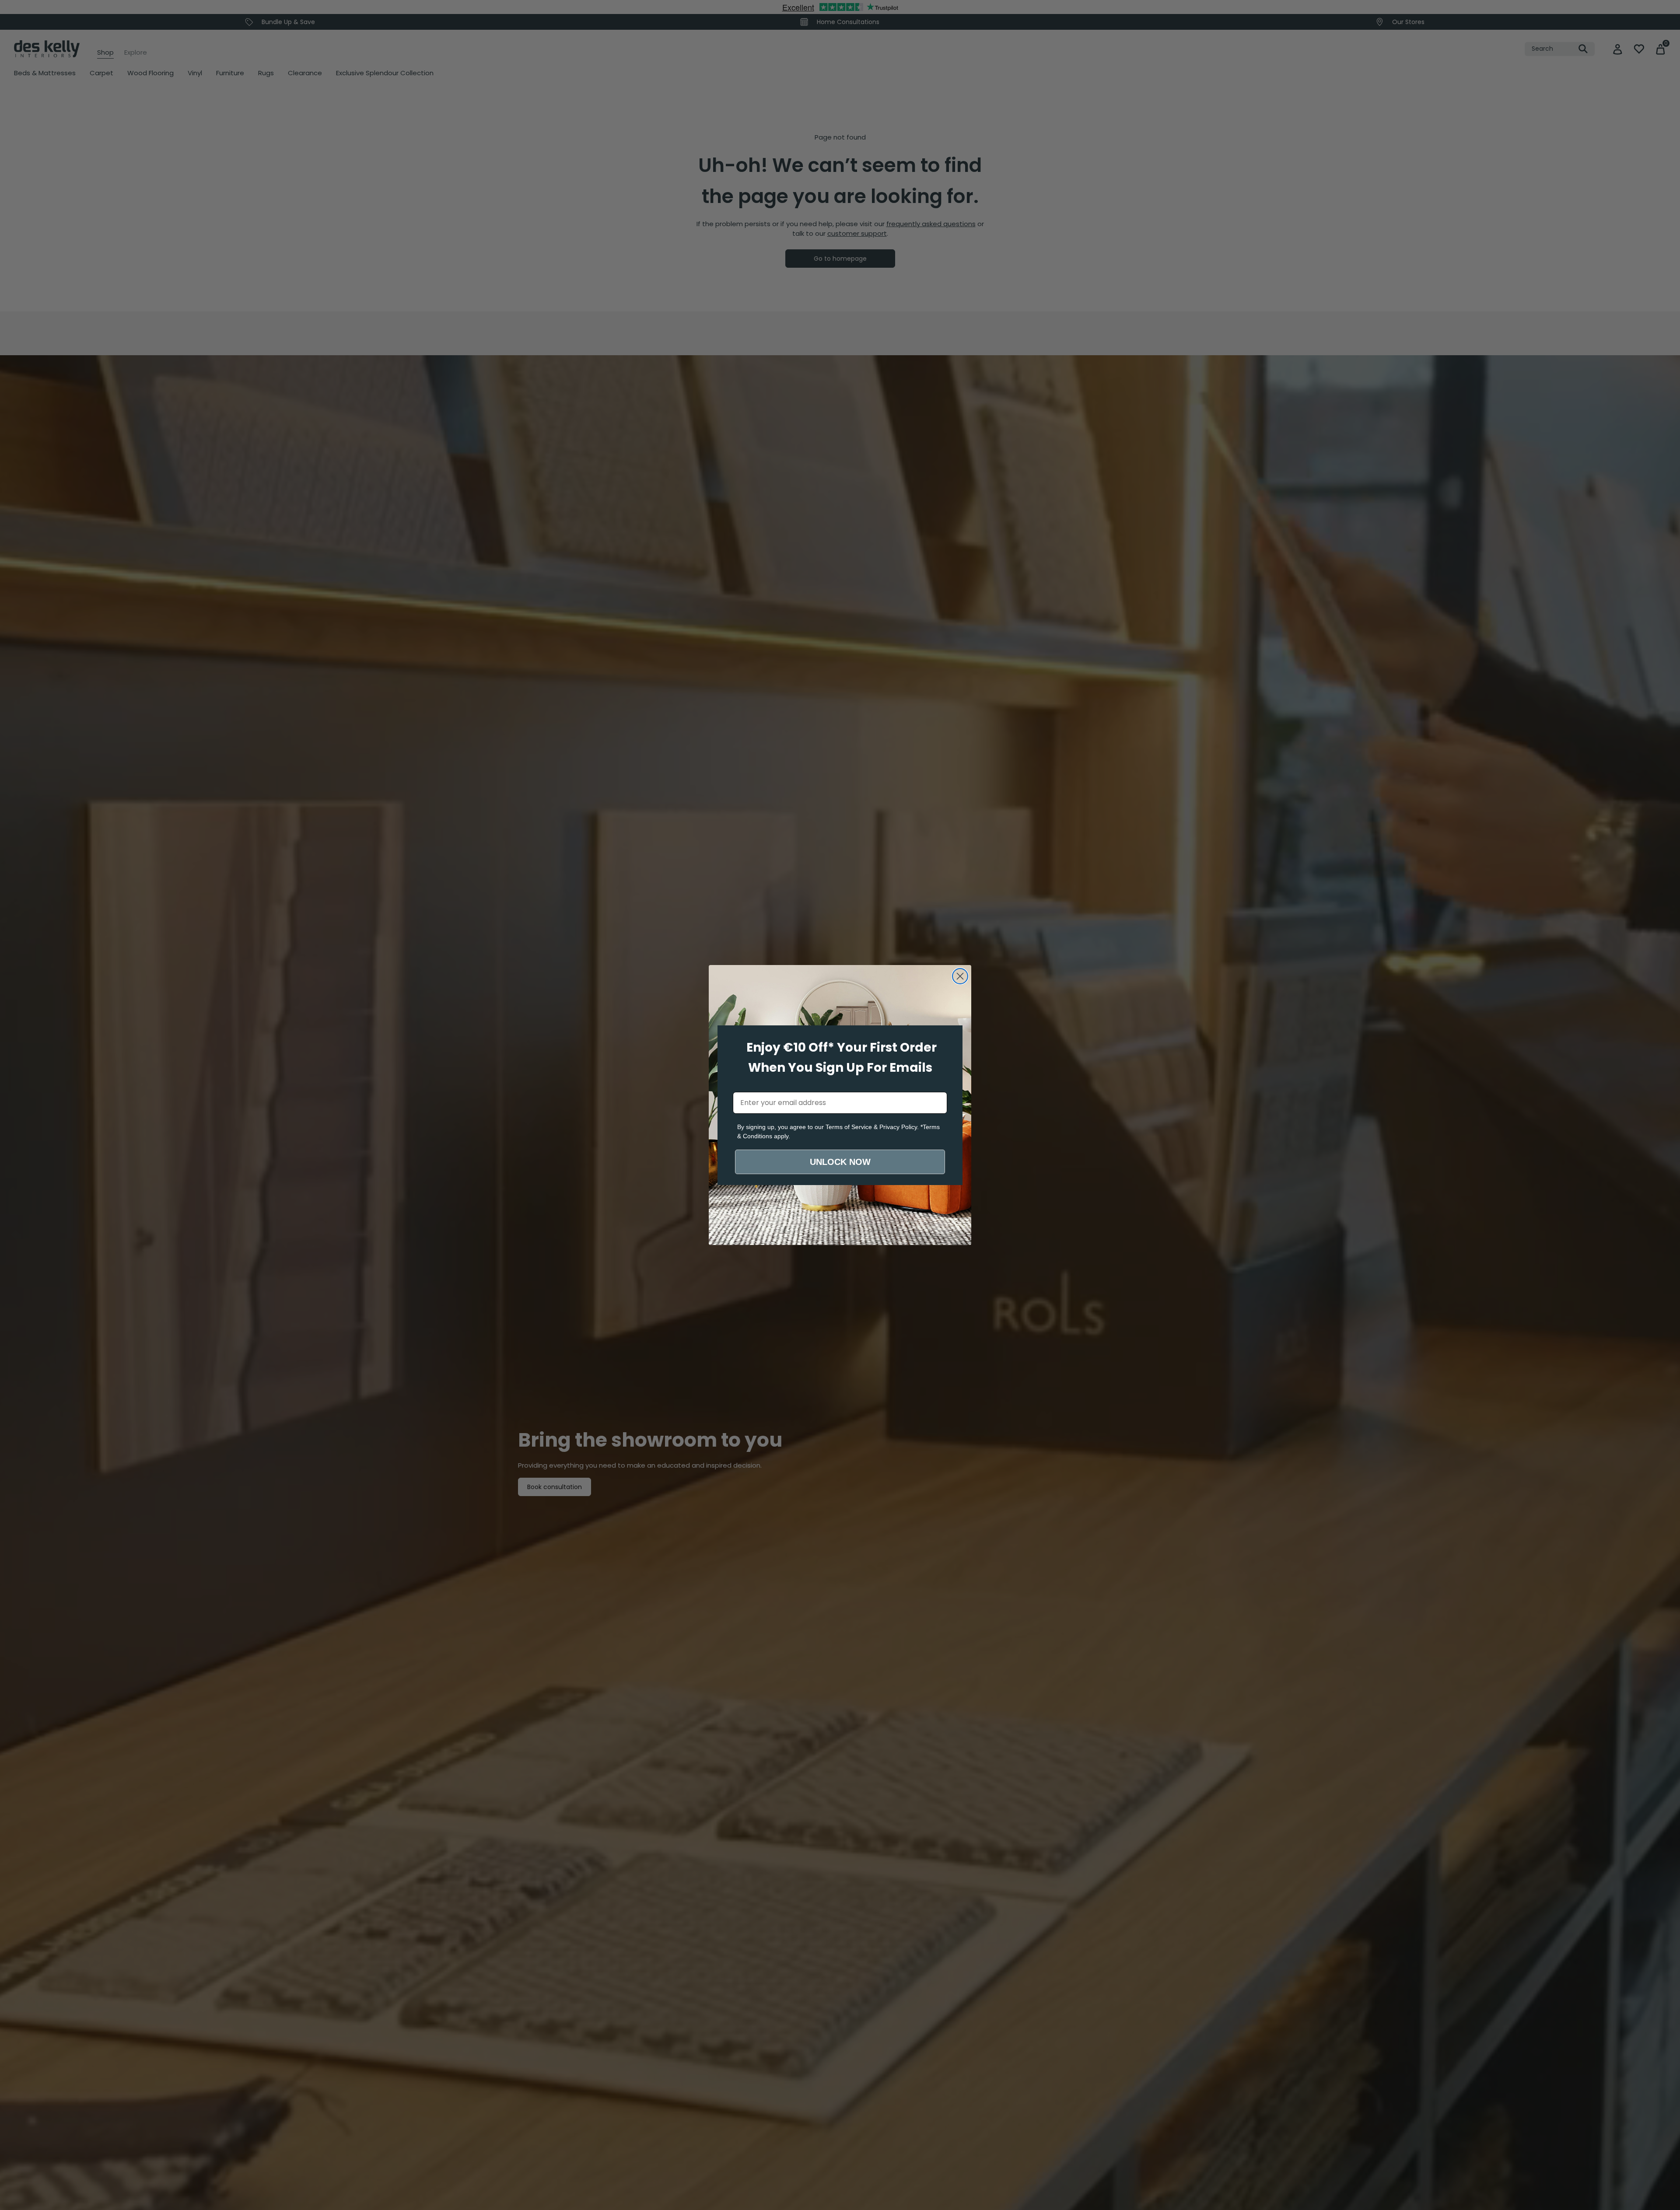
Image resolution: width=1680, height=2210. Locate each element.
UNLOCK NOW (840, 1162)
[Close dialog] (960, 976)
